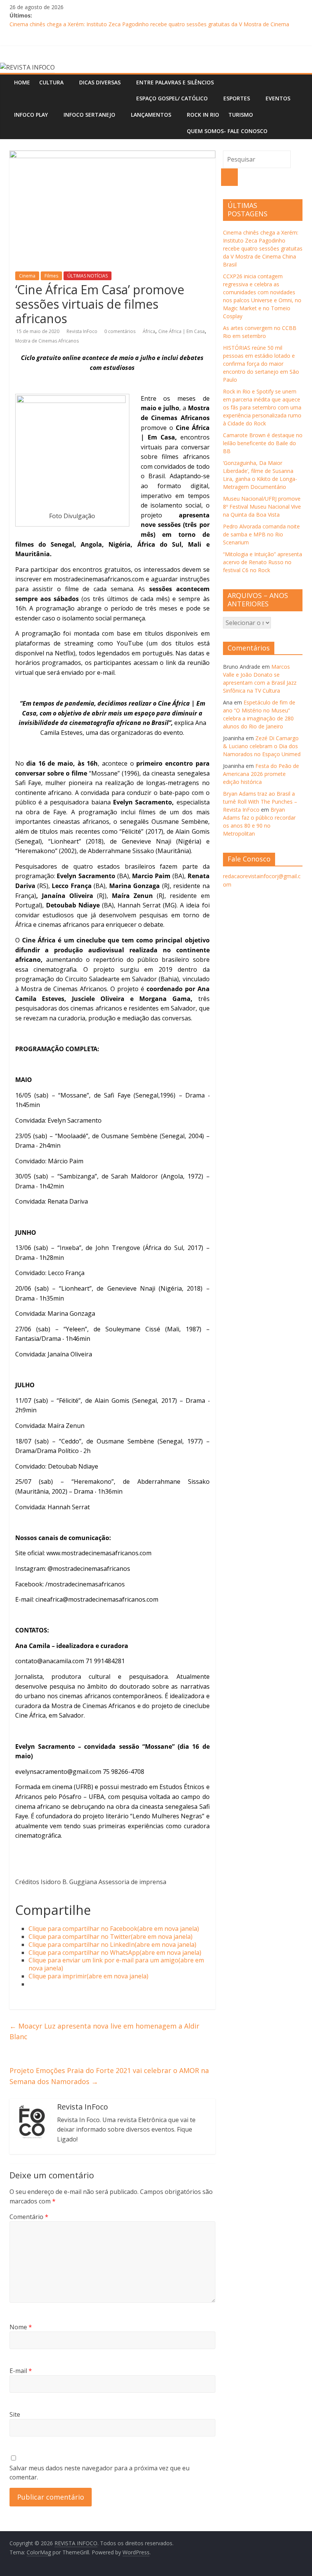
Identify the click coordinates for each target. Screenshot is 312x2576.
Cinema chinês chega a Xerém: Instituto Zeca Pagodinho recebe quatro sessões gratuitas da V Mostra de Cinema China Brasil (263, 248)
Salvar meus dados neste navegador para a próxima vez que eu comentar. (99, 2473)
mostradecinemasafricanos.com (99, 579)
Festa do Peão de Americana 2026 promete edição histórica (261, 774)
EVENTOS (278, 98)
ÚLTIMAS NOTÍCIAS (88, 276)
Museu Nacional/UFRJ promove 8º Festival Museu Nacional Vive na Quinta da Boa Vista (262, 507)
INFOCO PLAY (31, 115)
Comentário (29, 2217)
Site (15, 2414)
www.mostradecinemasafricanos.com (99, 1553)
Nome (21, 2327)
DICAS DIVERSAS (100, 82)
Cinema (27, 276)
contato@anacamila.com (50, 1661)
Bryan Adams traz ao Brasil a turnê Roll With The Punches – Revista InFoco (260, 802)
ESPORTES (237, 98)
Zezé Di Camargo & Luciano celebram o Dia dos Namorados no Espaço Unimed (262, 746)
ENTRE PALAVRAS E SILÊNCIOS (175, 82)
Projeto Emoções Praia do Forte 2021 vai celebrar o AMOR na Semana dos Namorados (109, 2076)
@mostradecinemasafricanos (89, 1569)
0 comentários (120, 331)
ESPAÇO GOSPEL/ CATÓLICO (172, 98)
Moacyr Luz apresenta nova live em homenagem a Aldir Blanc (104, 2031)
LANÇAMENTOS (151, 115)
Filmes (51, 276)
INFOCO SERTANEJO (89, 115)
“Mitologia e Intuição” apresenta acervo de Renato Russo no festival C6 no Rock (263, 562)
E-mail (21, 2371)
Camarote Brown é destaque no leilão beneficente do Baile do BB (263, 443)
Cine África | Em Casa (181, 331)
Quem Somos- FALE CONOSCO (227, 131)
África (149, 331)
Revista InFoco (83, 331)
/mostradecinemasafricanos (85, 1584)
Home (22, 82)
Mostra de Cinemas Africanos (47, 341)
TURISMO (241, 115)
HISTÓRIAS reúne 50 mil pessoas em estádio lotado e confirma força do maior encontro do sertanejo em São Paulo (261, 364)
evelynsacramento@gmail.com (58, 1772)
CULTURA (51, 82)
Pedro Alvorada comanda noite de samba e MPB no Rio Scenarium (261, 534)
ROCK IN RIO (203, 115)
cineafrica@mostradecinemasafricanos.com (97, 1599)
